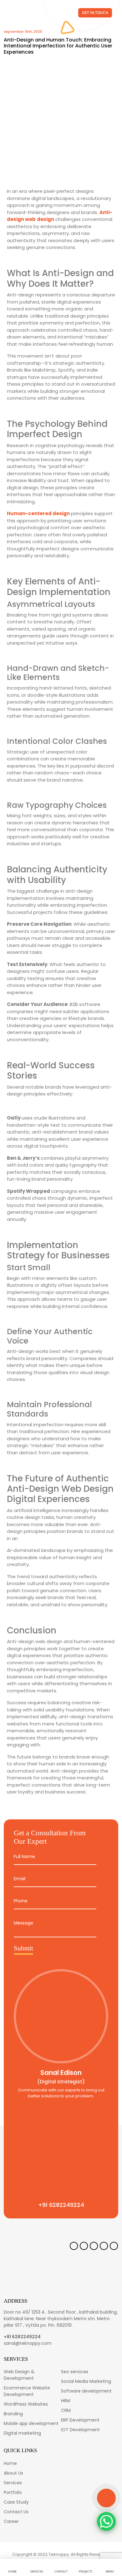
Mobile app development (31, 2423)
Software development (86, 2391)
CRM (66, 2410)
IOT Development (80, 2430)
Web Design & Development (19, 2375)
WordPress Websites (26, 2404)
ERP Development (80, 2420)
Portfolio (13, 2492)
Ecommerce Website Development (27, 2391)
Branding (13, 2414)
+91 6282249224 (22, 2337)
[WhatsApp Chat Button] (106, 2521)
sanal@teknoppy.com (28, 2343)
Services (13, 2483)
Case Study (16, 2502)
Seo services (75, 2372)
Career (11, 2521)
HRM (66, 2401)
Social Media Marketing (86, 2381)
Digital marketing (22, 2433)
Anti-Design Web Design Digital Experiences (60, 1494)
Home (10, 2463)
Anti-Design (68, 273)
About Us (13, 2473)
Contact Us (16, 2512)
